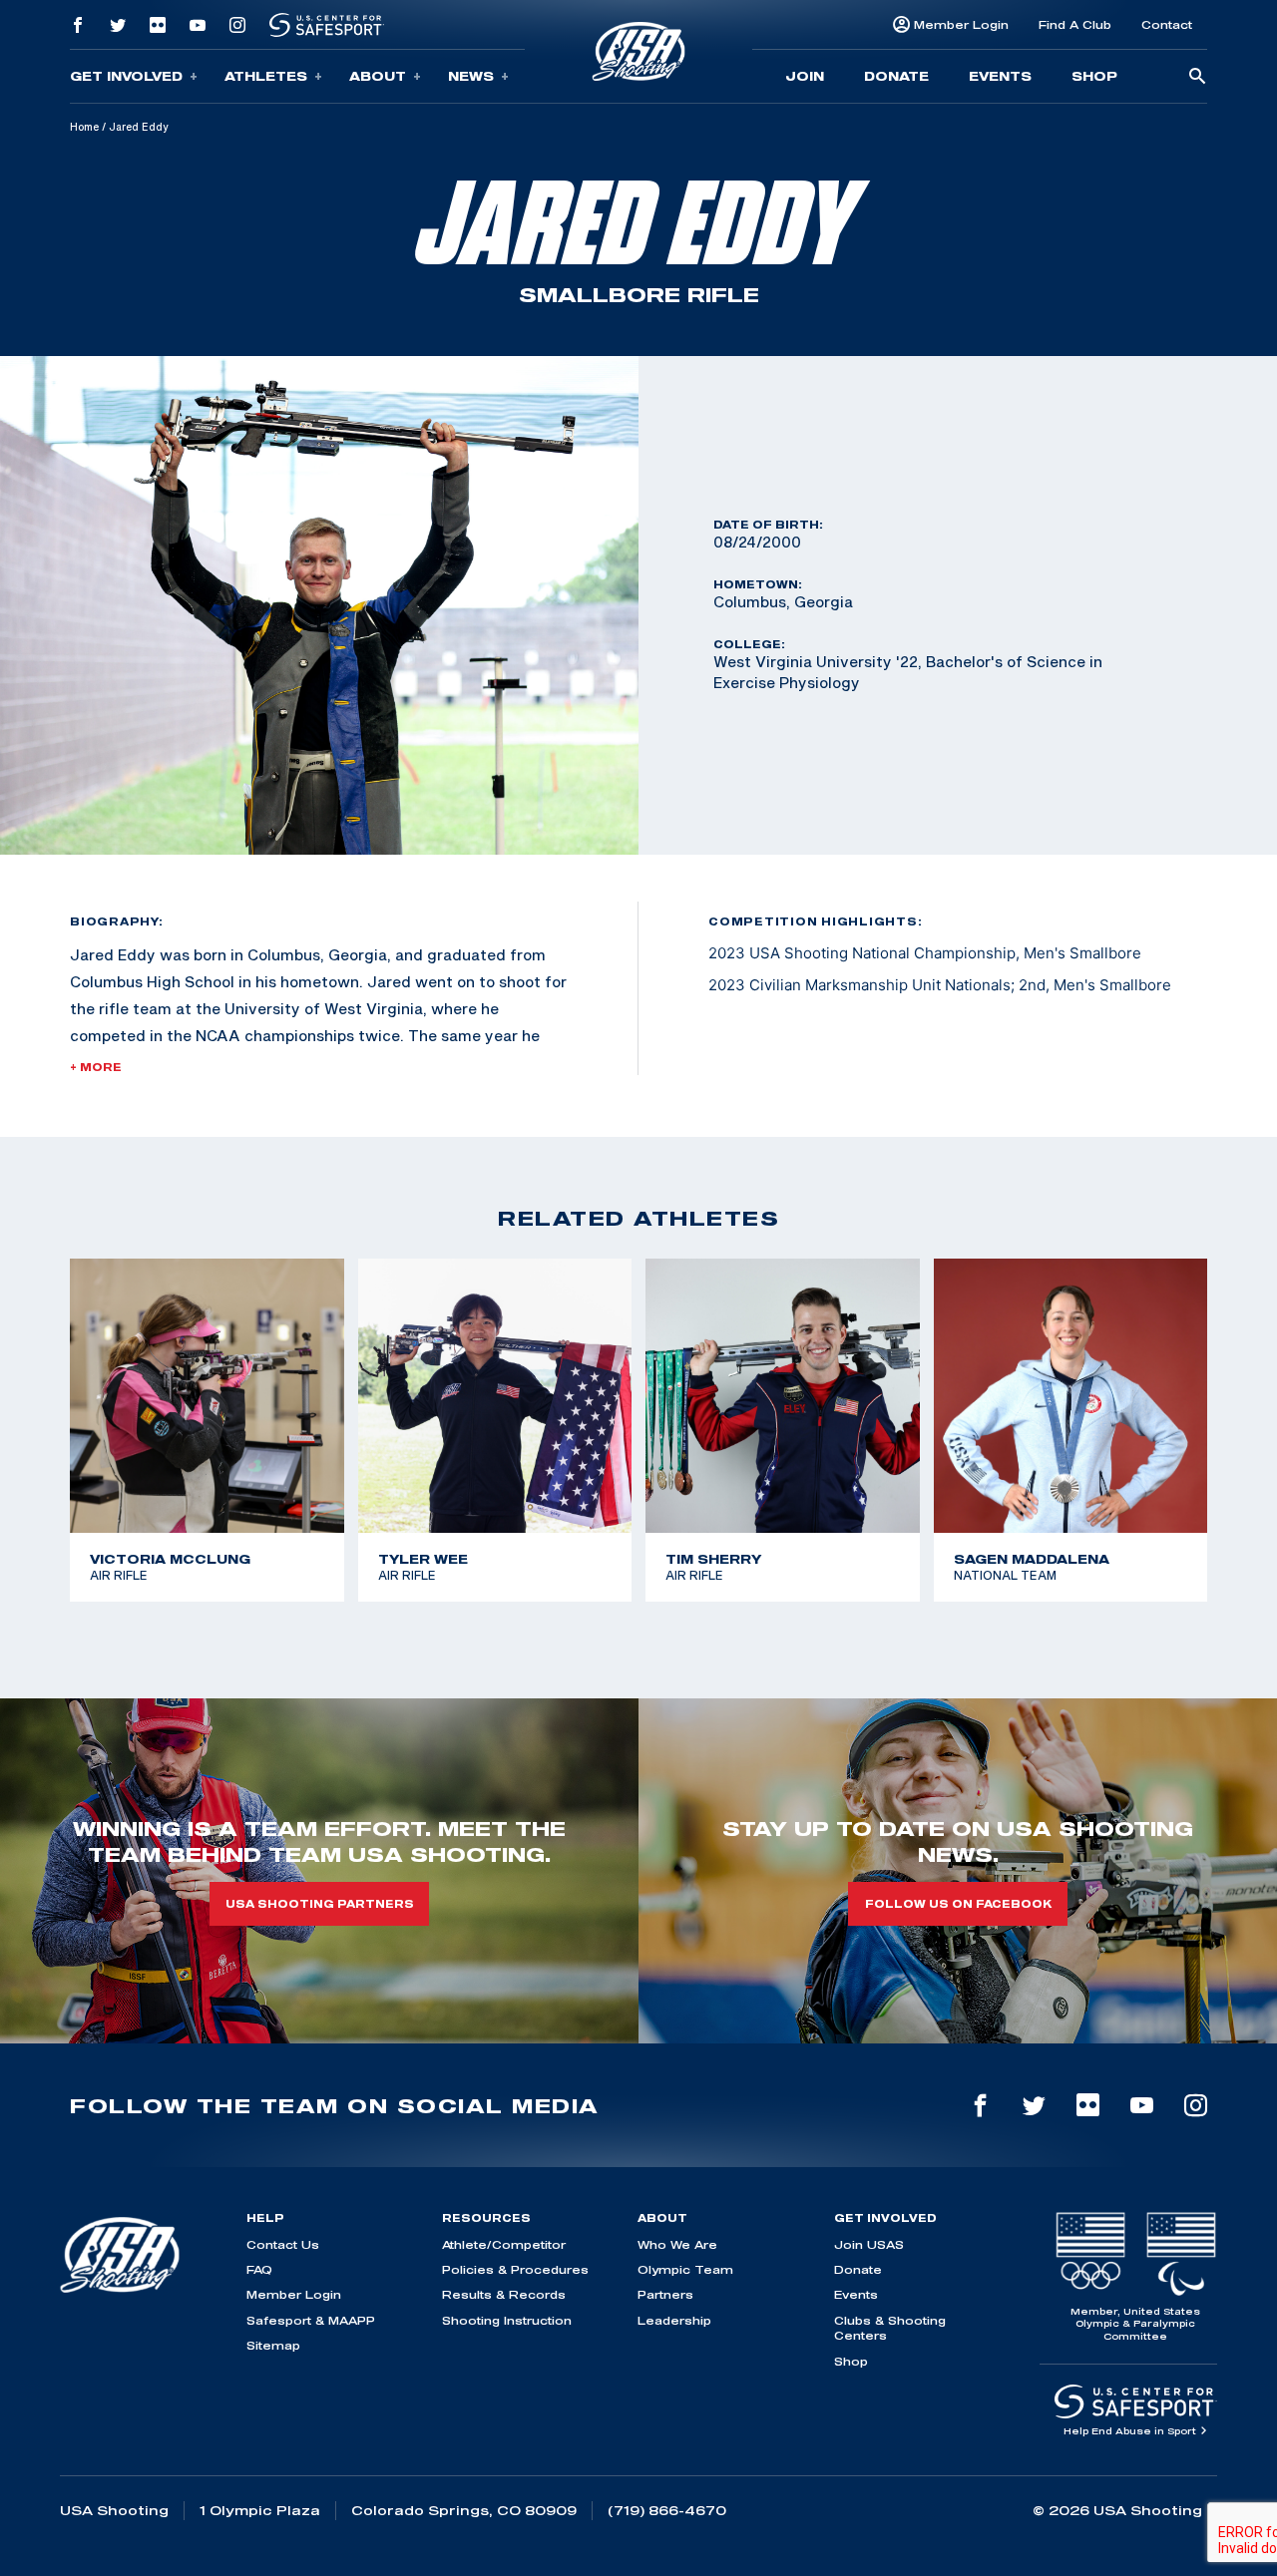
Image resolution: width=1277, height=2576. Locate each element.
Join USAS (869, 2244)
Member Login (961, 24)
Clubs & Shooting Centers (890, 2328)
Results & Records (504, 2294)
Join (805, 76)
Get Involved (126, 76)
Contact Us (283, 2244)
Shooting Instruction (507, 2320)
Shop (1094, 76)
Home (84, 127)
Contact (1167, 24)
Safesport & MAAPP (311, 2320)
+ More (96, 1067)
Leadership (674, 2320)
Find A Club (1075, 24)
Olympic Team (685, 2269)
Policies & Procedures (515, 2269)
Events (1000, 76)
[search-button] (1197, 77)
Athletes (266, 76)
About (378, 76)
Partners (665, 2294)
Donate (896, 76)
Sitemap (273, 2345)
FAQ (259, 2269)
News (471, 76)
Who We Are (677, 2244)
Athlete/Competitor (504, 2244)
